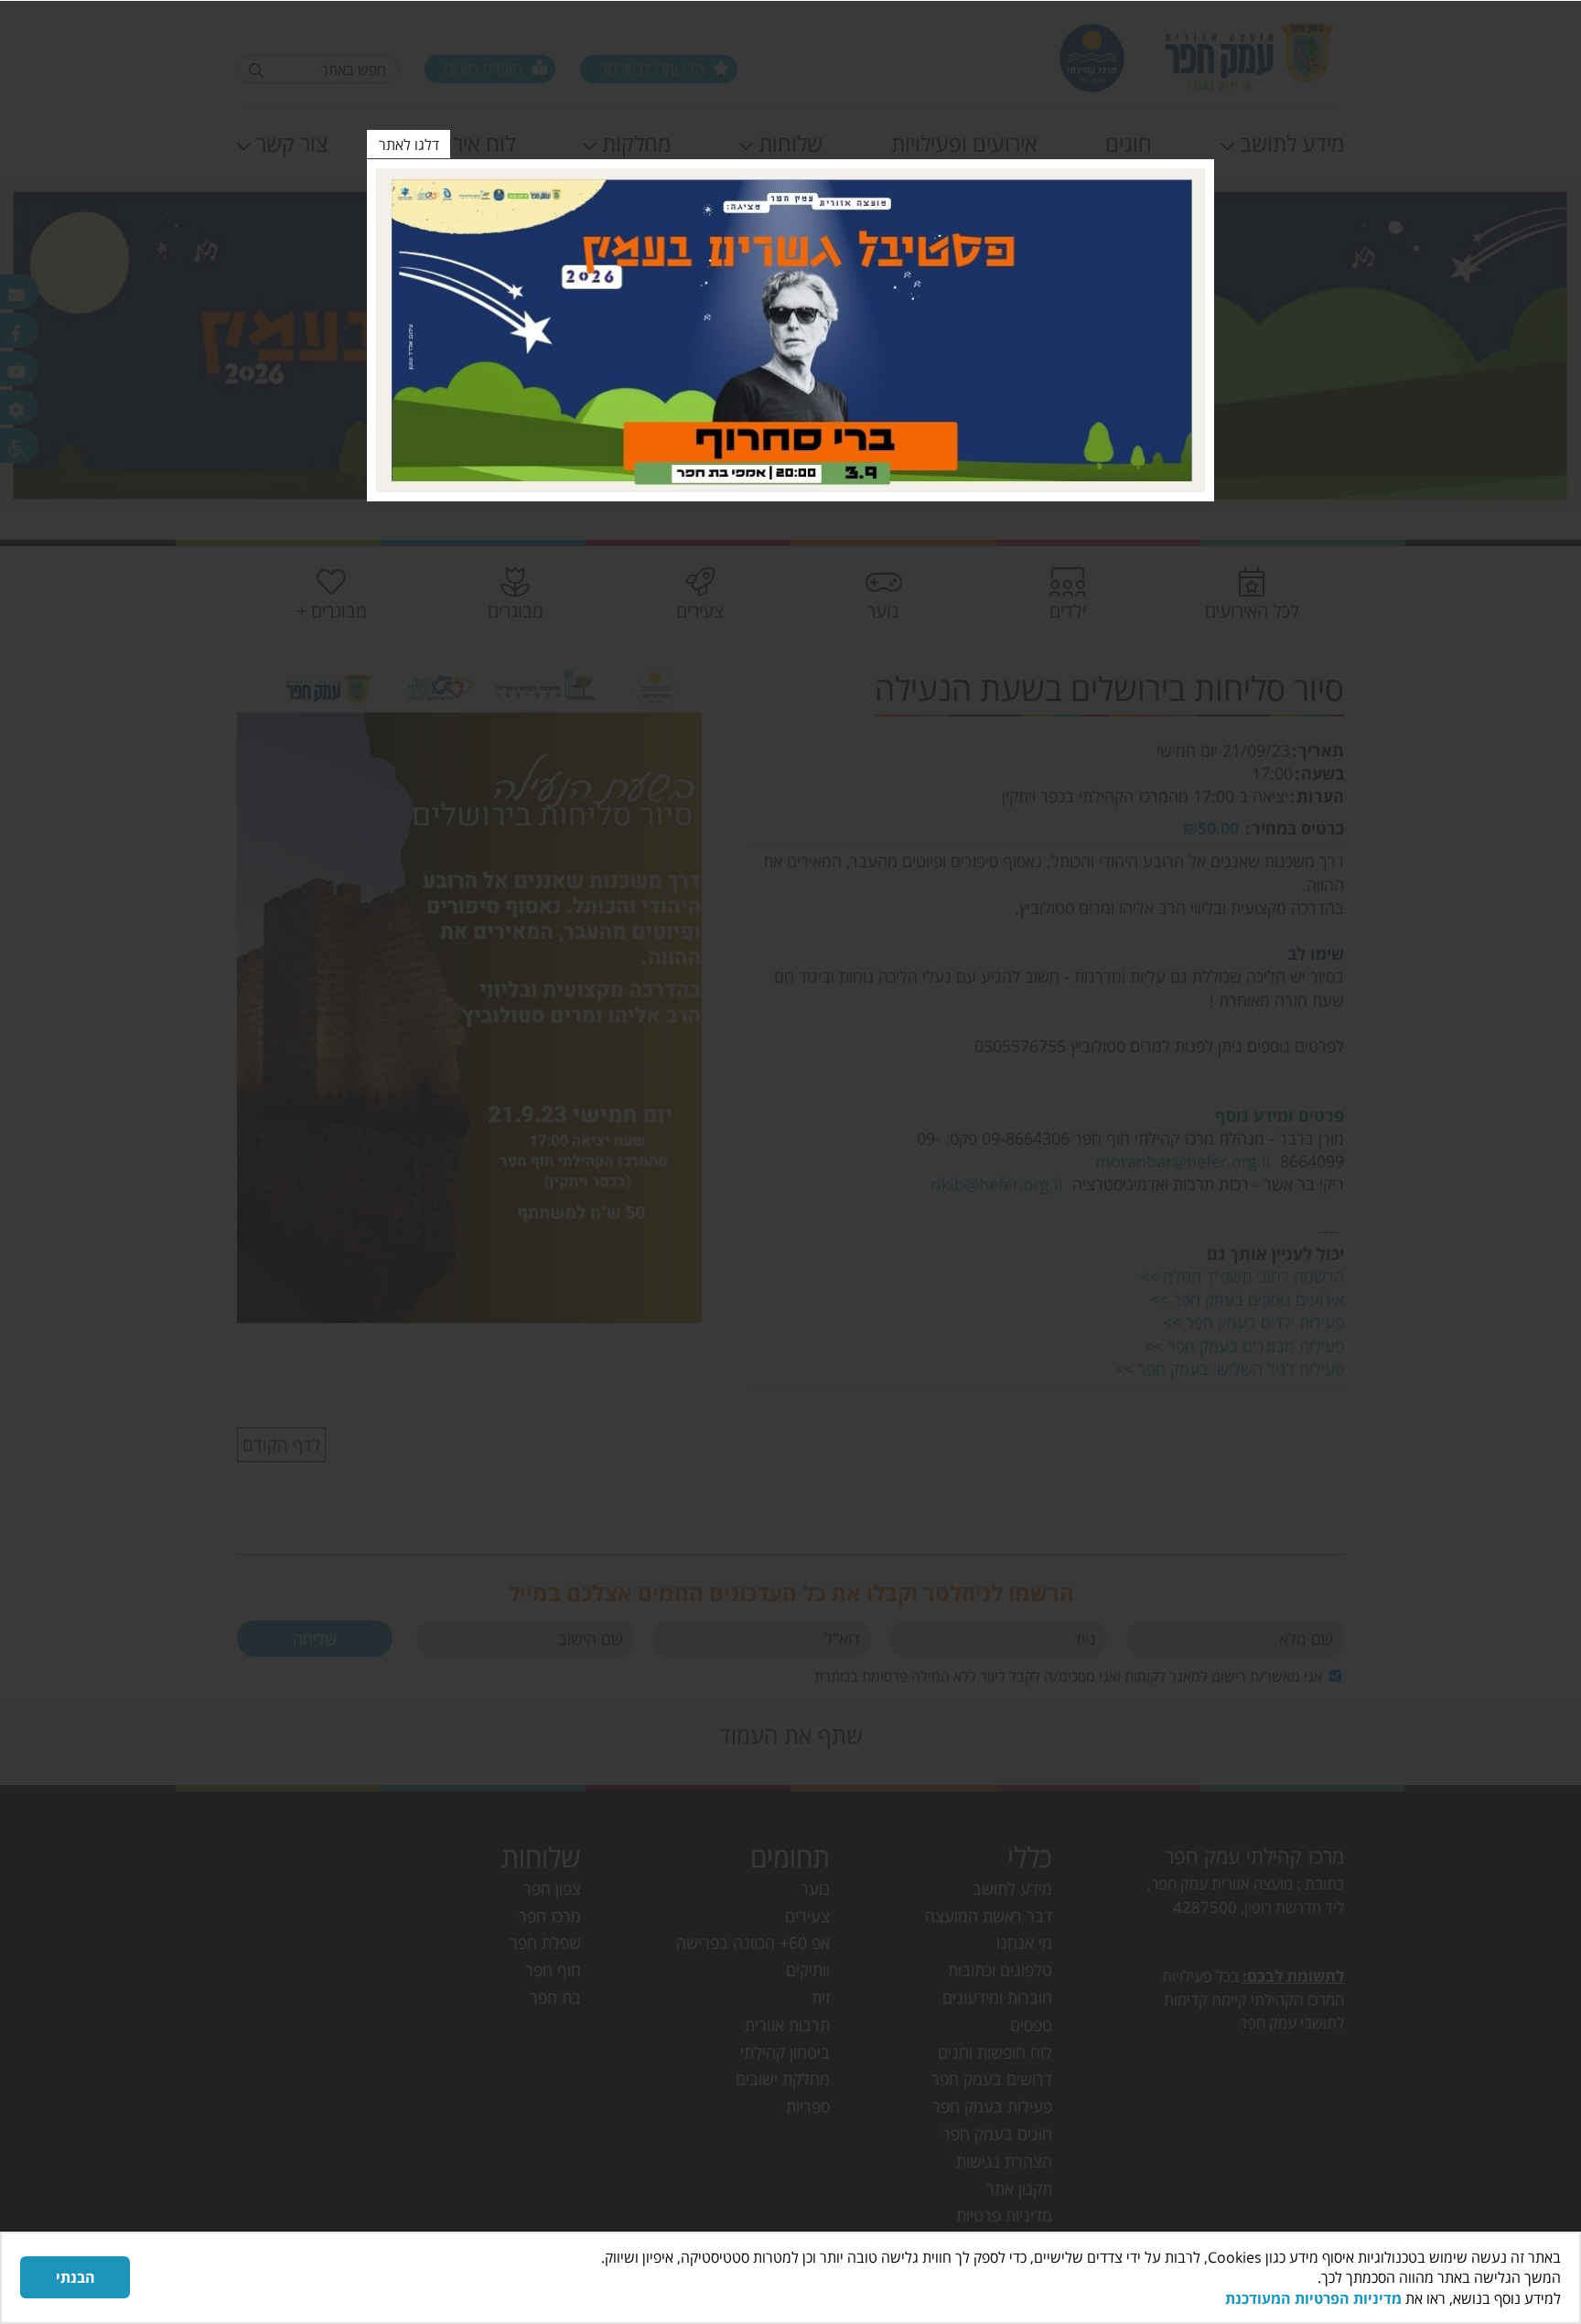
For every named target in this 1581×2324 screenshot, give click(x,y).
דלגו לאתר (409, 145)
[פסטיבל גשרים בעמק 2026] (790, 330)
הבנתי (75, 2277)
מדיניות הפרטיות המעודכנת (1313, 2298)
